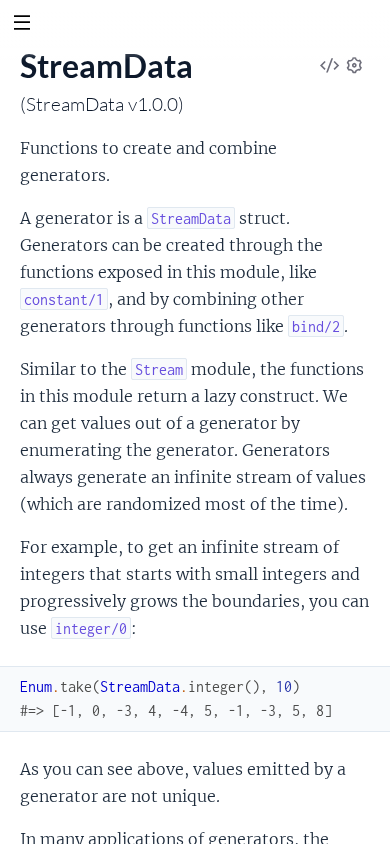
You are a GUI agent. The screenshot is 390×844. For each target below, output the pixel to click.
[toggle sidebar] (21, 25)
